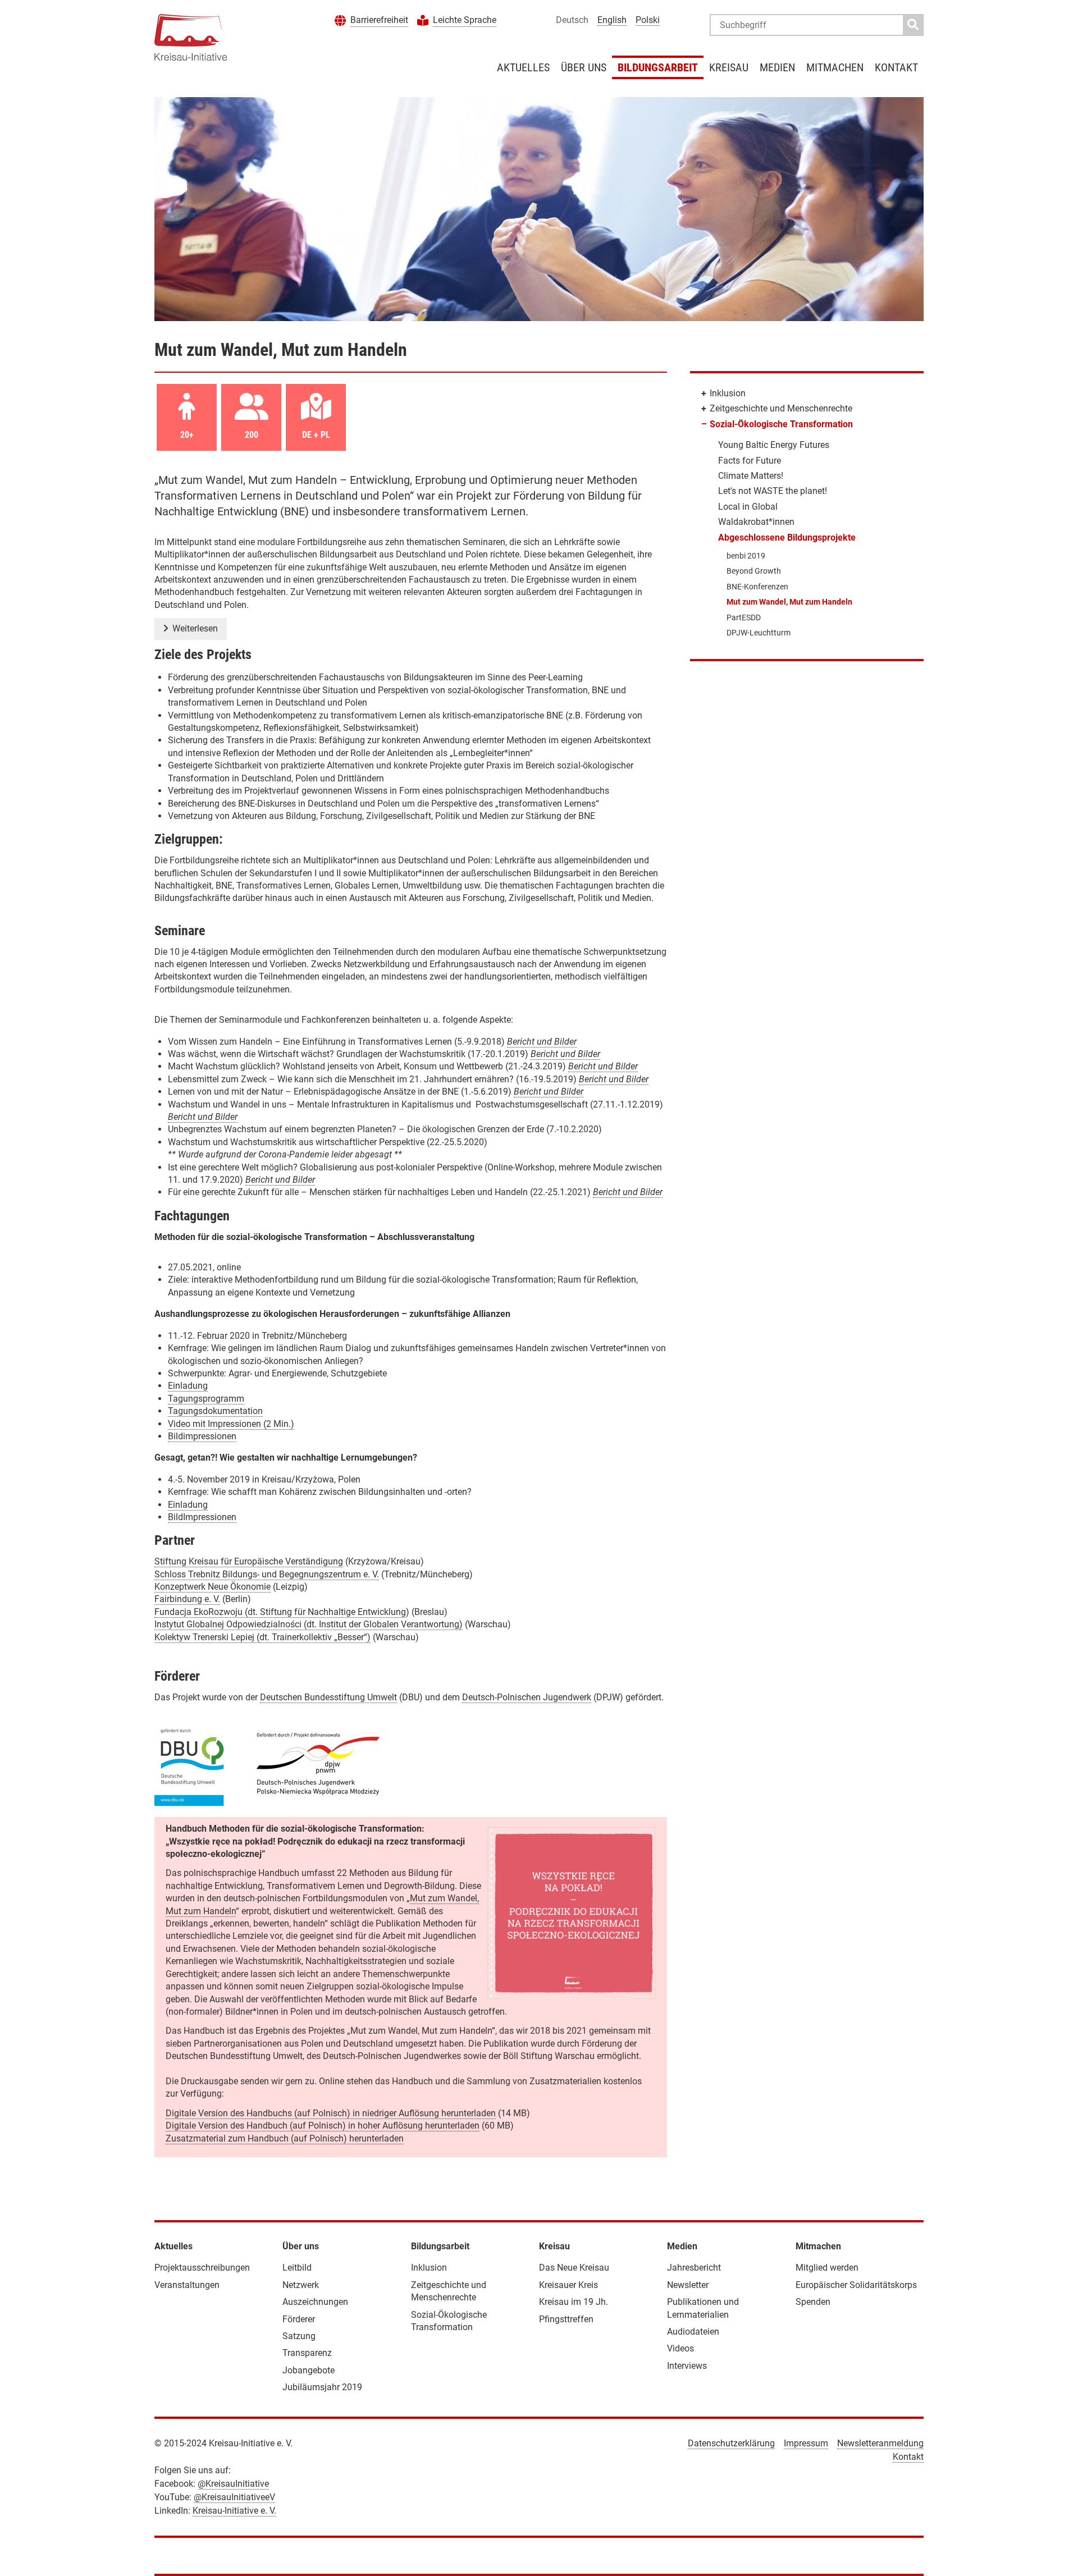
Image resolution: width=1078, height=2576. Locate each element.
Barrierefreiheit (379, 20)
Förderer (299, 2319)
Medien (777, 67)
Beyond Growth (754, 571)
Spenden (813, 2302)
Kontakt (896, 67)
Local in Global (748, 507)
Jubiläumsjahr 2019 (322, 2387)
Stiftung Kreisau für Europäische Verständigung (249, 1561)
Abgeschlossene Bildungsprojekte (787, 537)
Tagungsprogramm (206, 1399)
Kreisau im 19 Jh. (574, 2302)
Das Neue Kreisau (574, 2268)
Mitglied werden (827, 2268)
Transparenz (307, 2353)
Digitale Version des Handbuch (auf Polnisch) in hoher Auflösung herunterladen (323, 2126)
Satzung (299, 2336)
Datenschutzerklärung (731, 2443)
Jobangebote (309, 2370)
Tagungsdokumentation (215, 1411)
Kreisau (729, 67)
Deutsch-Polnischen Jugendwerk (527, 1697)
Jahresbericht (694, 2268)
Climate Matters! (751, 476)
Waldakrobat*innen (756, 522)
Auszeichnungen (315, 2302)
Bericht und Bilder (542, 1042)
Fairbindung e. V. (187, 1599)
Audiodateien (693, 2332)
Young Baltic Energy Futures (774, 445)
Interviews (687, 2366)
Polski (648, 20)
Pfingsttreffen (566, 2319)
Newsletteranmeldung (880, 2443)
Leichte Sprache (465, 20)
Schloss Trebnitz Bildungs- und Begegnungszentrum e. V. (267, 1574)
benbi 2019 (746, 556)
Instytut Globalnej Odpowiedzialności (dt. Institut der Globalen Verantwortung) (309, 1624)
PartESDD (744, 617)
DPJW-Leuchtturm (759, 633)
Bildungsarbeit (658, 67)
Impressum (806, 2443)
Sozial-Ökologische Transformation (781, 424)
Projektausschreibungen (202, 2268)
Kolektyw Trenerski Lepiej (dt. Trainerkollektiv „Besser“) (262, 1637)
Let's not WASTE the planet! (773, 491)
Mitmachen (835, 67)
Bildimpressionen (202, 1436)
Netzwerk (301, 2285)
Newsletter (688, 2285)
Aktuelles (523, 67)
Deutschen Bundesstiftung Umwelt (328, 1697)
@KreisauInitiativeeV (234, 2497)
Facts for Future (750, 461)
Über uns (584, 67)
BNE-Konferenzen (757, 587)
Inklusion (728, 393)
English (612, 20)
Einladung (188, 1386)
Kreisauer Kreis (568, 2285)
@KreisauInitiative (233, 2484)
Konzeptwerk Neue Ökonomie (213, 1587)
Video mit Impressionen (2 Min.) (231, 1424)
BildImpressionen (202, 1517)
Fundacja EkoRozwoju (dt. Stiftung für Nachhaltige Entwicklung (280, 1612)
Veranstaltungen (187, 2285)
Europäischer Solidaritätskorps (856, 2285)
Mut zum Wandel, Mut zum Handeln (789, 602)
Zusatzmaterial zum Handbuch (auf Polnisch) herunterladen (285, 2138)
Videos (680, 2348)
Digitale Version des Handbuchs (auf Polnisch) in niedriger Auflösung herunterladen (331, 2113)
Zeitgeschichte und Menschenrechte (781, 408)
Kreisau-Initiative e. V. (234, 2511)
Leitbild (297, 2268)
